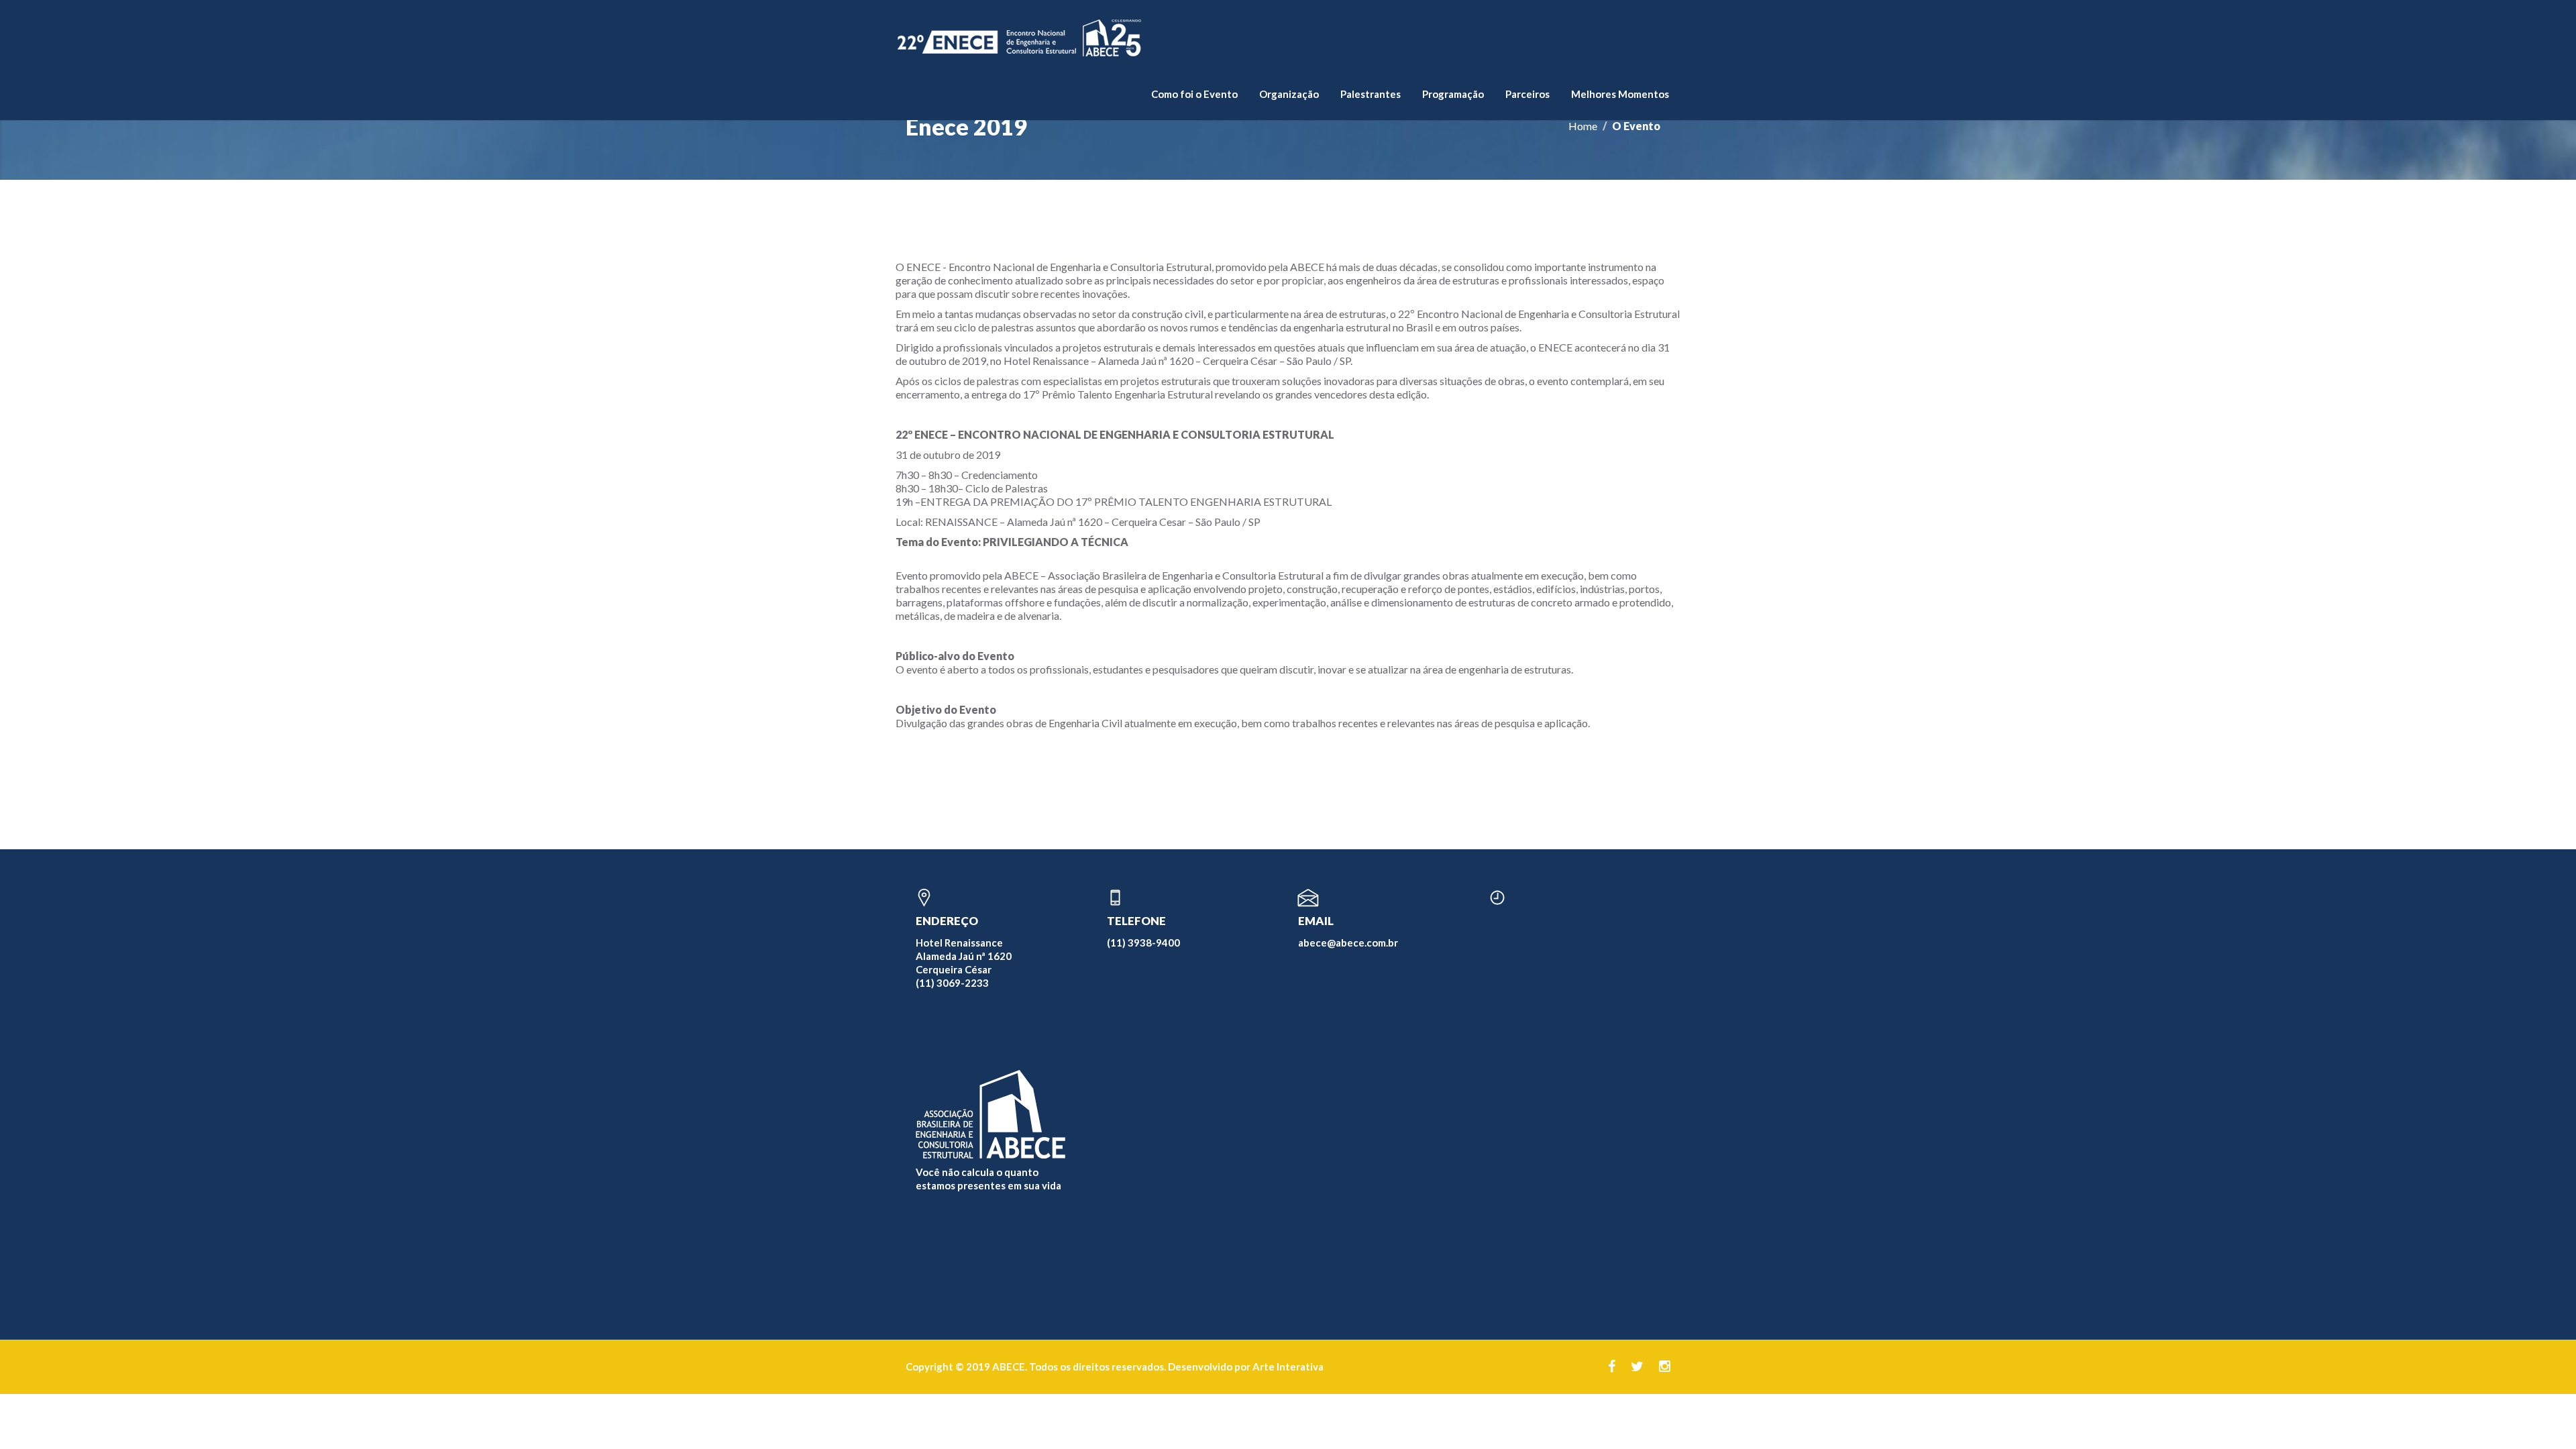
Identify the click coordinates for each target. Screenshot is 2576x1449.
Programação (1453, 94)
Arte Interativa (1288, 1366)
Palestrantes (1371, 94)
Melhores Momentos (1620, 94)
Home (1583, 126)
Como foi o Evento (1194, 94)
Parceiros (1527, 94)
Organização (1289, 94)
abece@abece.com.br (1348, 943)
